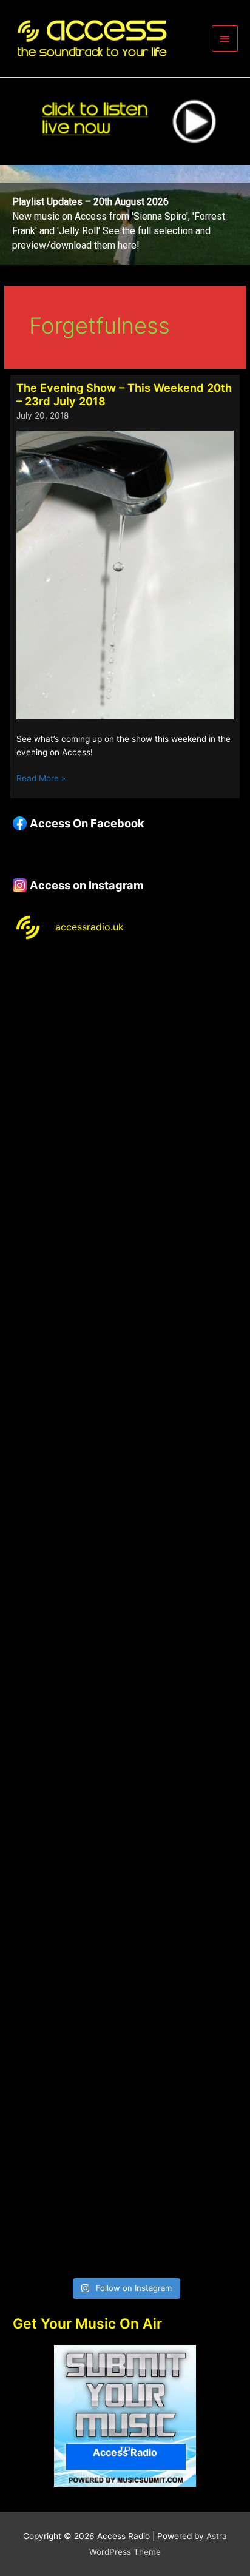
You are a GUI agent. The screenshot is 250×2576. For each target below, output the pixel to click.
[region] (125, 215)
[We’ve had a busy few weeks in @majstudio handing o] (125, 1020)
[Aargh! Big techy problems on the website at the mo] (125, 1152)
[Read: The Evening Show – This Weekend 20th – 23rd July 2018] (125, 574)
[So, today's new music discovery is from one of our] (125, 1415)
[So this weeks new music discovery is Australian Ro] (125, 1942)
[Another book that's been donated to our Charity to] (125, 1679)
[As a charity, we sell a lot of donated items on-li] (125, 2073)
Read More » (41, 779)
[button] (125, 215)
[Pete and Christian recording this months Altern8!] (125, 1283)
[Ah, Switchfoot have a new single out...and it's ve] (125, 1546)
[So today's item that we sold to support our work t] (125, 1810)
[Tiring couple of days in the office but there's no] (125, 2205)
